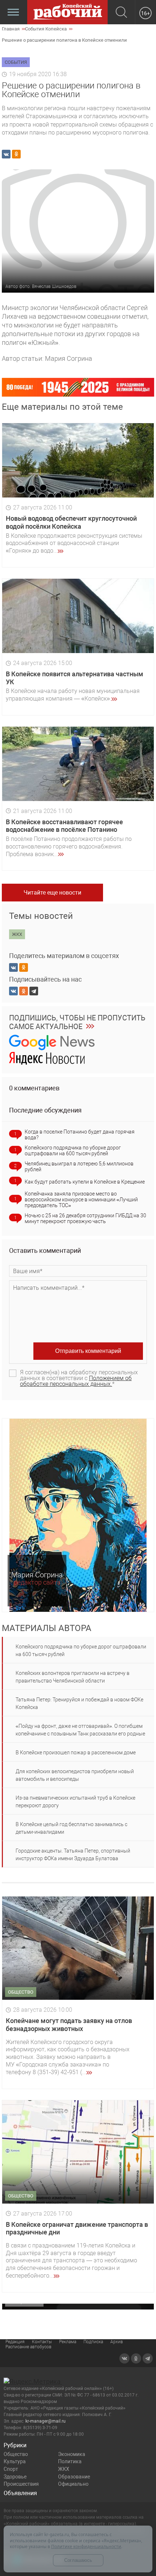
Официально (73, 2484)
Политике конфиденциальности (86, 2546)
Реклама (68, 2342)
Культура (15, 2461)
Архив (117, 2342)
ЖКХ (64, 2469)
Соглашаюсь (78, 2560)
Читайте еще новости (52, 893)
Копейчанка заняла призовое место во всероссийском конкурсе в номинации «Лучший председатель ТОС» (81, 1200)
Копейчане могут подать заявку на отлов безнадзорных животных (69, 2025)
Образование (74, 2477)
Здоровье (15, 2477)
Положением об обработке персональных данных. (76, 1381)
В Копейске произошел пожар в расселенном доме (76, 1753)
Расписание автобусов (28, 2347)
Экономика (72, 2454)
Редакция (15, 2342)
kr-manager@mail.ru (46, 2421)
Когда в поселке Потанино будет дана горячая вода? (80, 1135)
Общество (16, 2454)
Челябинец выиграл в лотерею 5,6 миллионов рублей (79, 1167)
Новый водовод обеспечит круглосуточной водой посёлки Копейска (71, 522)
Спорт (11, 2469)
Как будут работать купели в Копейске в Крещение (85, 1182)
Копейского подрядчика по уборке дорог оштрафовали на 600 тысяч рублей (73, 1151)
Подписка (93, 2342)
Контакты (42, 2342)
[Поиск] (121, 13)
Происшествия (21, 2484)
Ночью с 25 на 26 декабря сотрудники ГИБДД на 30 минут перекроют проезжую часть (85, 1218)
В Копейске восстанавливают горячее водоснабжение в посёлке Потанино (64, 826)
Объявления (20, 2493)
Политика (70, 2461)
